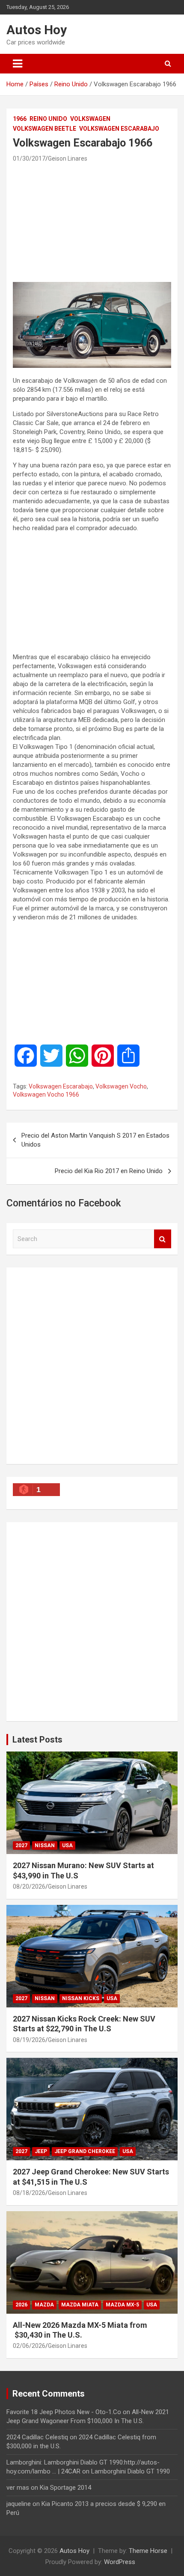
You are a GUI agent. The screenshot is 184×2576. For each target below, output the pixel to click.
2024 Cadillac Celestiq (37, 2437)
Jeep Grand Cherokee (85, 2151)
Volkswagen (90, 119)
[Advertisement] (92, 222)
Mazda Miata (80, 2305)
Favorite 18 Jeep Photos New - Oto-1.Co (64, 2412)
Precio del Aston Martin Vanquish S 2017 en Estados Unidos (95, 1140)
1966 (20, 119)
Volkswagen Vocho (121, 1086)
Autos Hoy (37, 30)
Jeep (41, 2151)
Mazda (44, 2305)
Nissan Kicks (81, 1998)
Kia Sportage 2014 (65, 2488)
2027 (21, 1845)
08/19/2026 (29, 2040)
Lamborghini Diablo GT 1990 (131, 2471)
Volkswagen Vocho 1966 (46, 1094)
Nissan (45, 1845)
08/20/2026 (29, 1887)
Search (163, 1239)
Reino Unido (48, 119)
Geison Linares (68, 158)
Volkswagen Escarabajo (119, 129)
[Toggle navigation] (18, 64)
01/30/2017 (29, 158)
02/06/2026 (29, 2346)
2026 (21, 2305)
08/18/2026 (29, 2193)
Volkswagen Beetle (45, 129)
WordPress (120, 2562)
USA (67, 1845)
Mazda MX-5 (122, 2305)
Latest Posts (37, 1740)
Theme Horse (148, 2551)
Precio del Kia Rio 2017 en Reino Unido (109, 1171)
